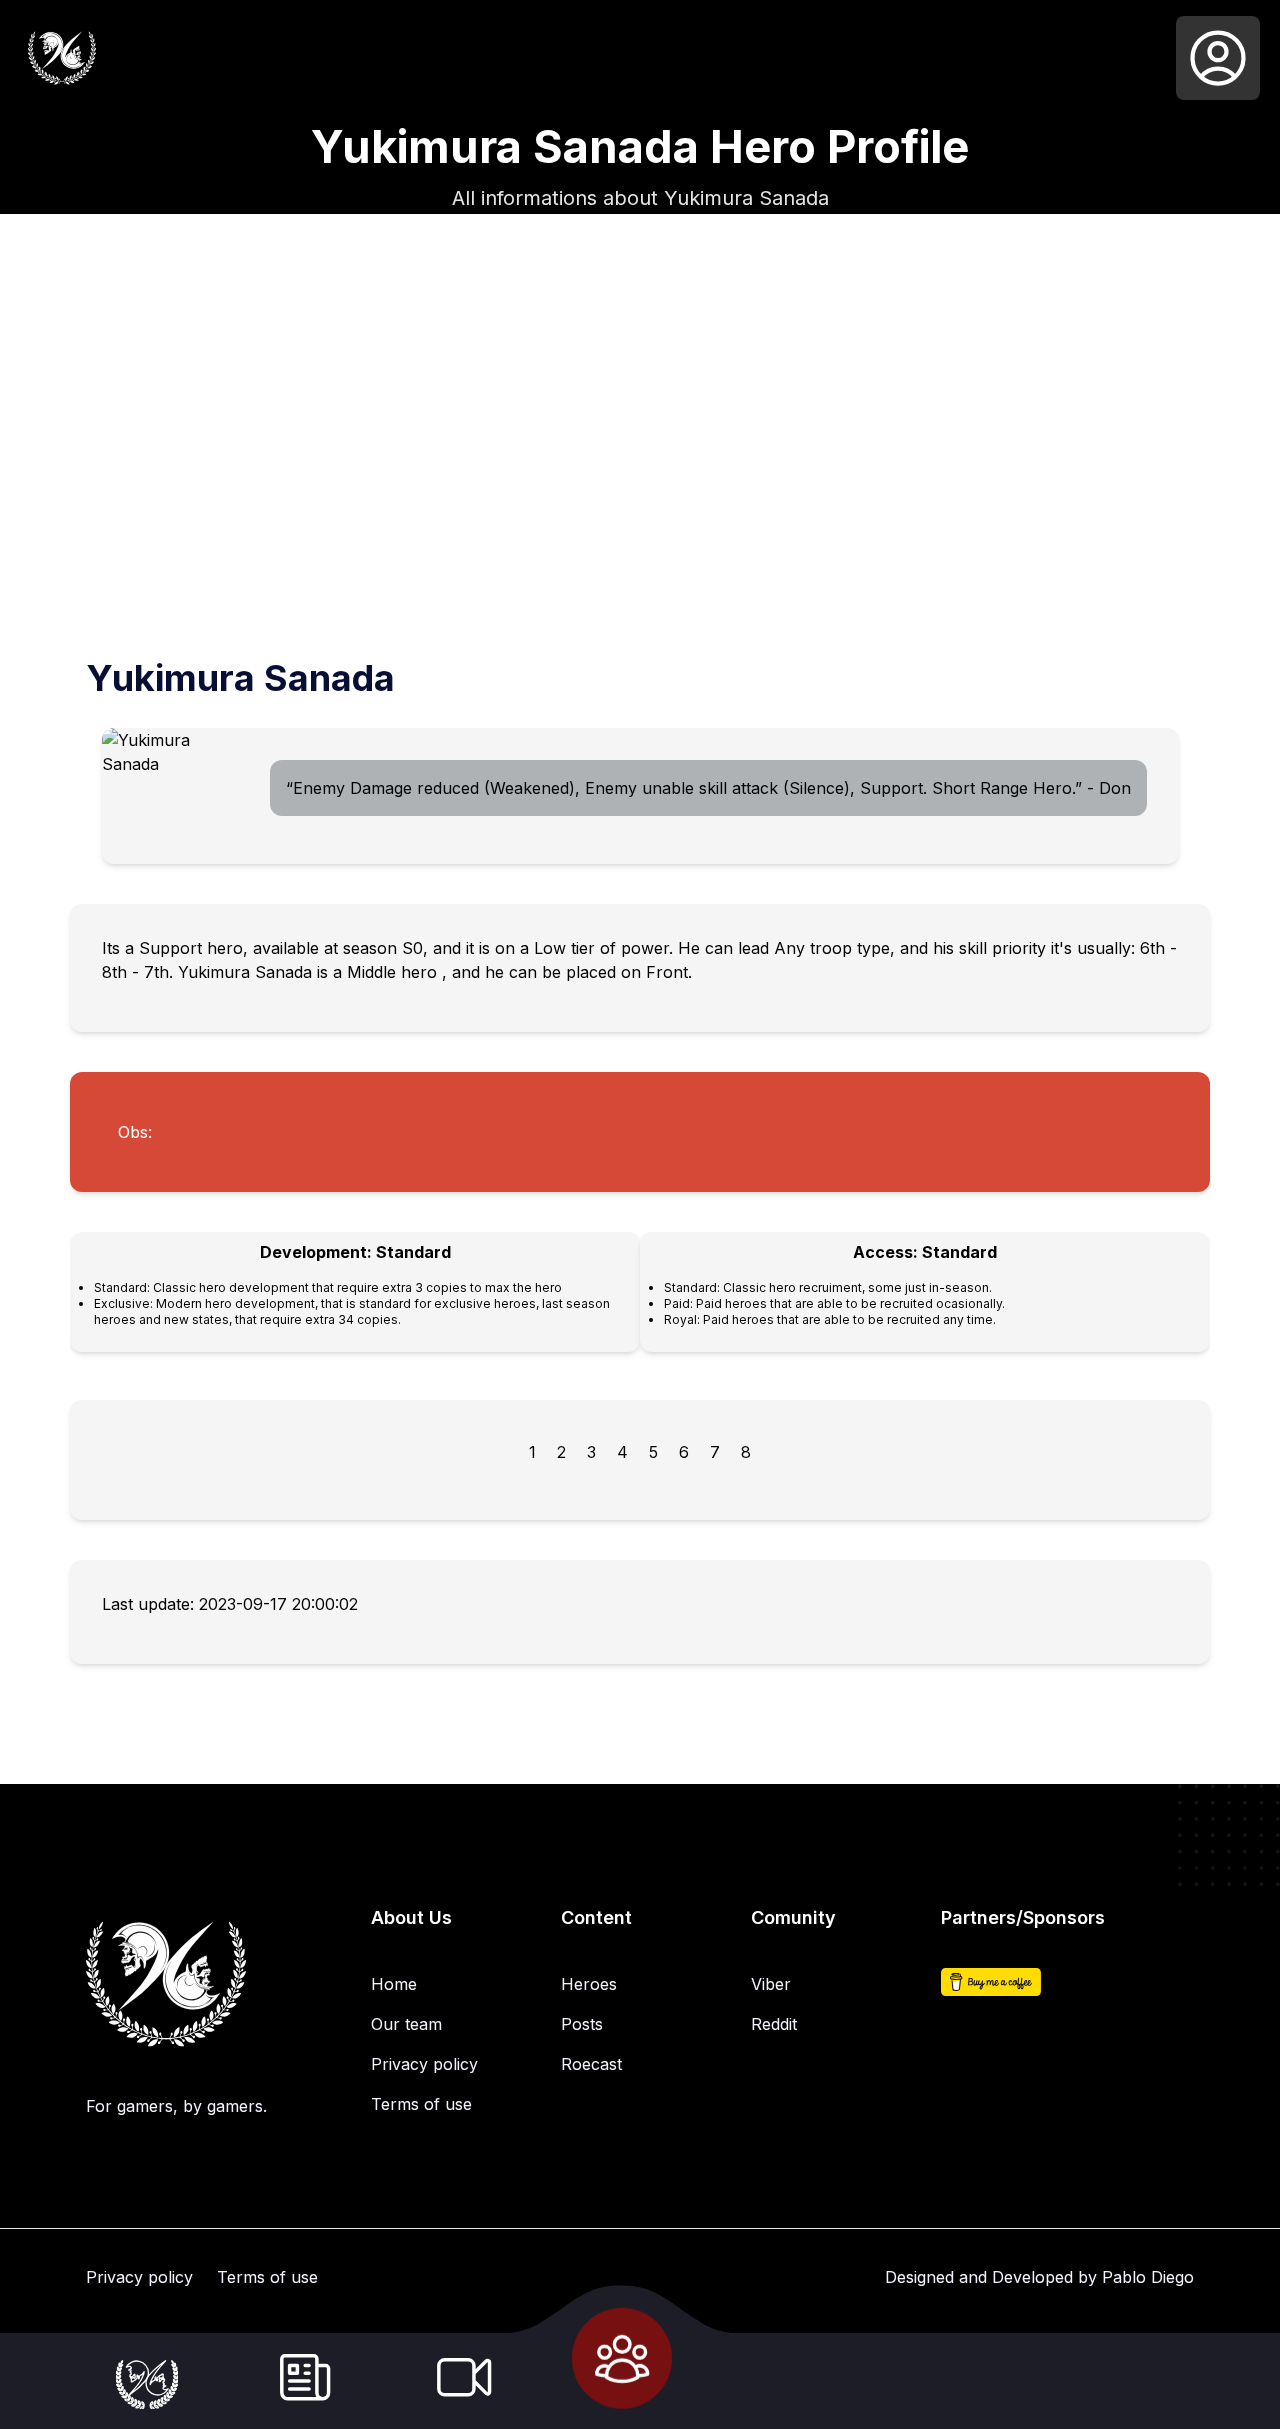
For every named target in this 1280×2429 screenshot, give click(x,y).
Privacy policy (424, 2064)
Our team (406, 2024)
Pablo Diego (1148, 2277)
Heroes (589, 1984)
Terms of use (421, 2104)
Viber (771, 1984)
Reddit (774, 2024)
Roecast (591, 2064)
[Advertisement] (640, 514)
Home (394, 1984)
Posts (582, 2024)
